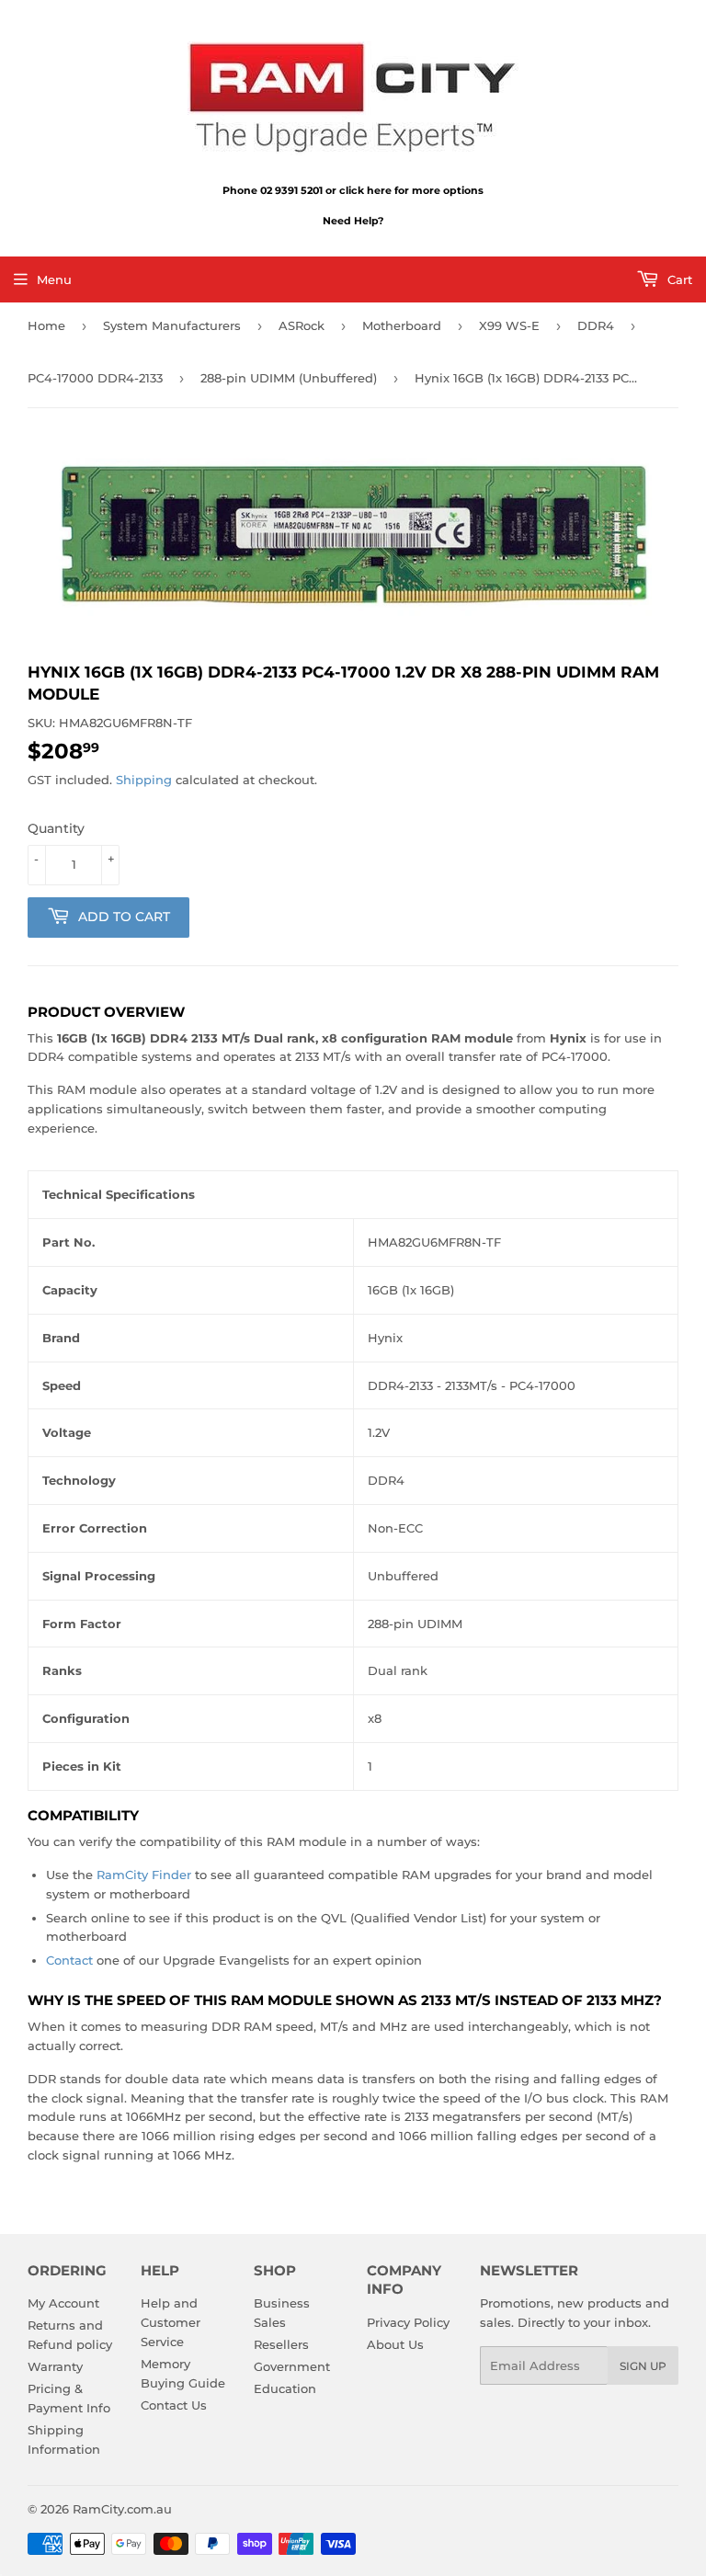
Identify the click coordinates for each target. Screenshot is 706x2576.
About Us (395, 2344)
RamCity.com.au (122, 2509)
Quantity (56, 828)
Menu (54, 279)
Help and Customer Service (171, 2322)
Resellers (281, 2344)
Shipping (144, 780)
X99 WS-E (509, 325)
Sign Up (643, 2366)
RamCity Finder (144, 1875)
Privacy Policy (408, 2322)
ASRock (302, 325)
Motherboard (402, 325)
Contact (69, 1960)
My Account (63, 2303)
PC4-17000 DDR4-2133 (95, 378)
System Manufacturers (172, 325)
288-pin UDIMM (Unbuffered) (289, 378)
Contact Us (174, 2405)
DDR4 (596, 325)
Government (292, 2366)
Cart (678, 279)
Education (285, 2388)
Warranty (55, 2366)
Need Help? (353, 221)
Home (46, 325)
